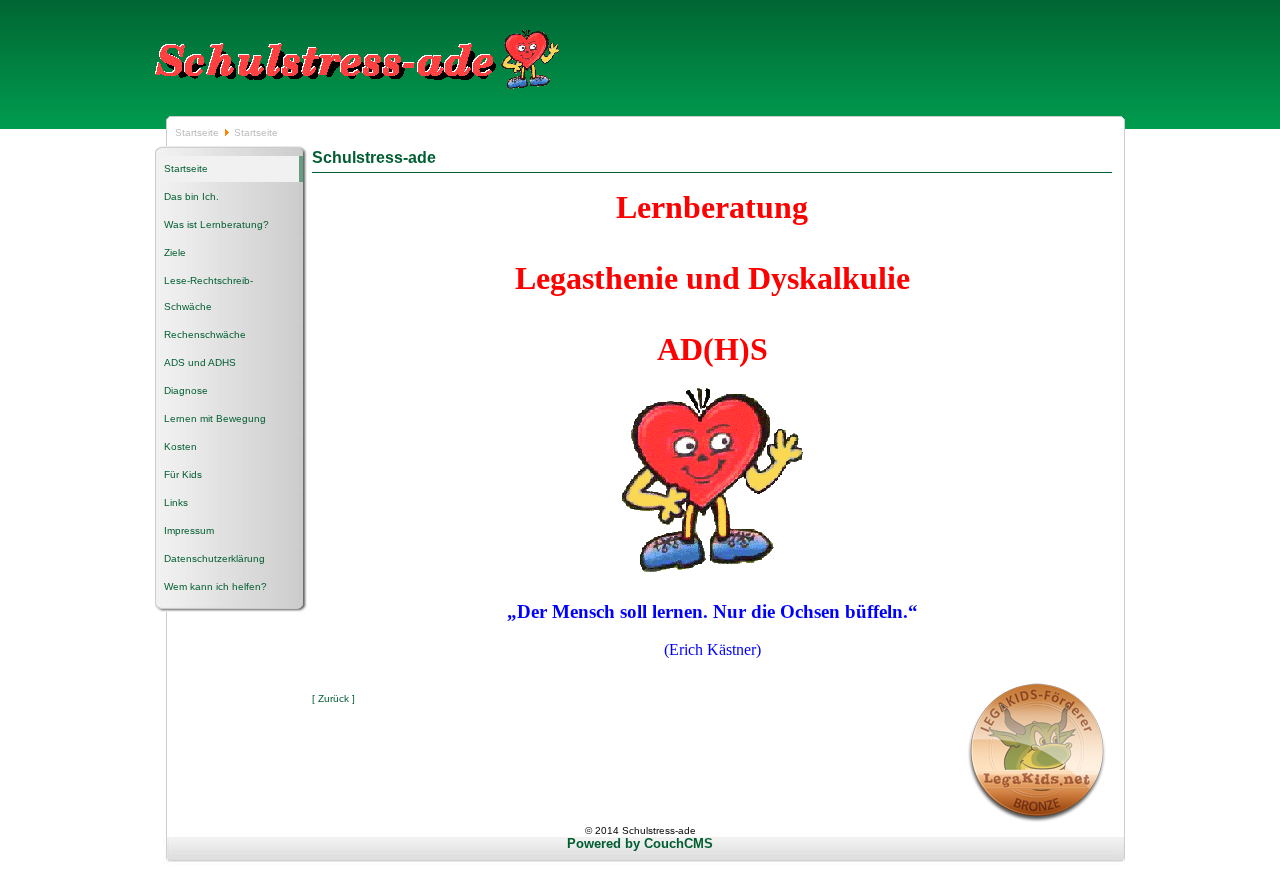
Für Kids (183, 474)
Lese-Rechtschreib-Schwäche (208, 293)
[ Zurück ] (333, 698)
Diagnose (186, 390)
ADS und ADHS (200, 362)
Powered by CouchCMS (640, 843)
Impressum (189, 530)
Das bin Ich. (191, 196)
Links (176, 502)
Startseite (198, 132)
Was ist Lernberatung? (216, 224)
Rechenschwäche (205, 334)
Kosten (180, 446)
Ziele (175, 252)
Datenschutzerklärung (214, 558)
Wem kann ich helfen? (215, 586)
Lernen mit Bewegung (215, 418)
